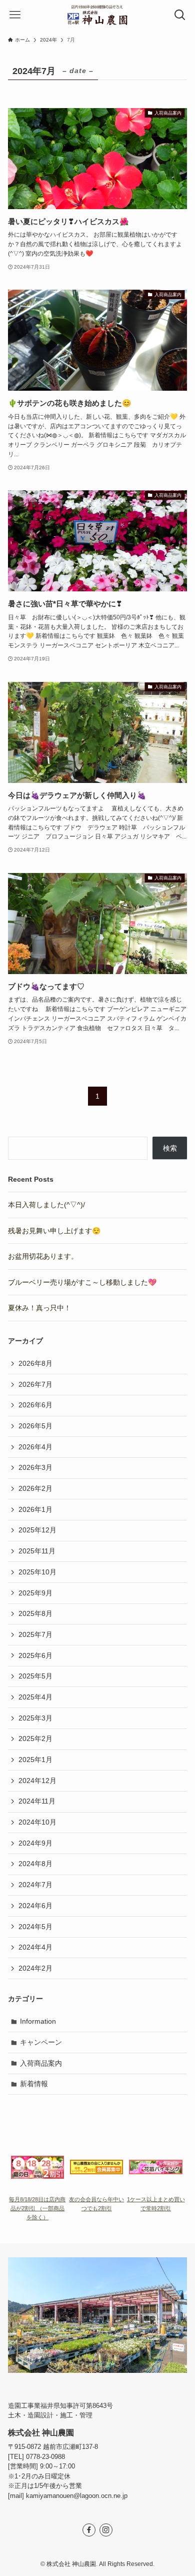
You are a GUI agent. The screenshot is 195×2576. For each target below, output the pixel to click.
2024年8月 (35, 1864)
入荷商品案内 (41, 2063)
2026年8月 (35, 1363)
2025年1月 (35, 1760)
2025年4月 (35, 1697)
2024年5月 (35, 1927)
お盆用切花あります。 (43, 1256)
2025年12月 (37, 1530)
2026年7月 (35, 1384)
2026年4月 (35, 1447)
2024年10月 (37, 1822)
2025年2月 (35, 1739)
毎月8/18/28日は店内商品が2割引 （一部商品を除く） (37, 2208)
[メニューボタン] (15, 15)
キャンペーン (41, 2042)
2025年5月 (35, 1676)
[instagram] (106, 2530)
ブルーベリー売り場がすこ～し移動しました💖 (82, 1282)
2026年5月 (35, 1426)
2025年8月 (35, 1613)
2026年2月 (35, 1488)
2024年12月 (37, 1781)
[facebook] (89, 2530)
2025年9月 (35, 1593)
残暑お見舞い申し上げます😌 (54, 1231)
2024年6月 (35, 1906)
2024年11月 (37, 1801)
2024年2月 (35, 1968)
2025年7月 (35, 1634)
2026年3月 (35, 1467)
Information (38, 2021)
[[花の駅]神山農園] (98, 15)
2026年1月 (35, 1509)
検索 (170, 1148)
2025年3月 (35, 1718)
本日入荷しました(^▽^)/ (46, 1205)
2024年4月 (35, 1947)
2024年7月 (35, 1885)
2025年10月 (37, 1572)
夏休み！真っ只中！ (39, 1308)
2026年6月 (35, 1405)
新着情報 (34, 2084)
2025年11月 (37, 1551)
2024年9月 (35, 1843)
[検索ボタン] (180, 15)
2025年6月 (35, 1655)
